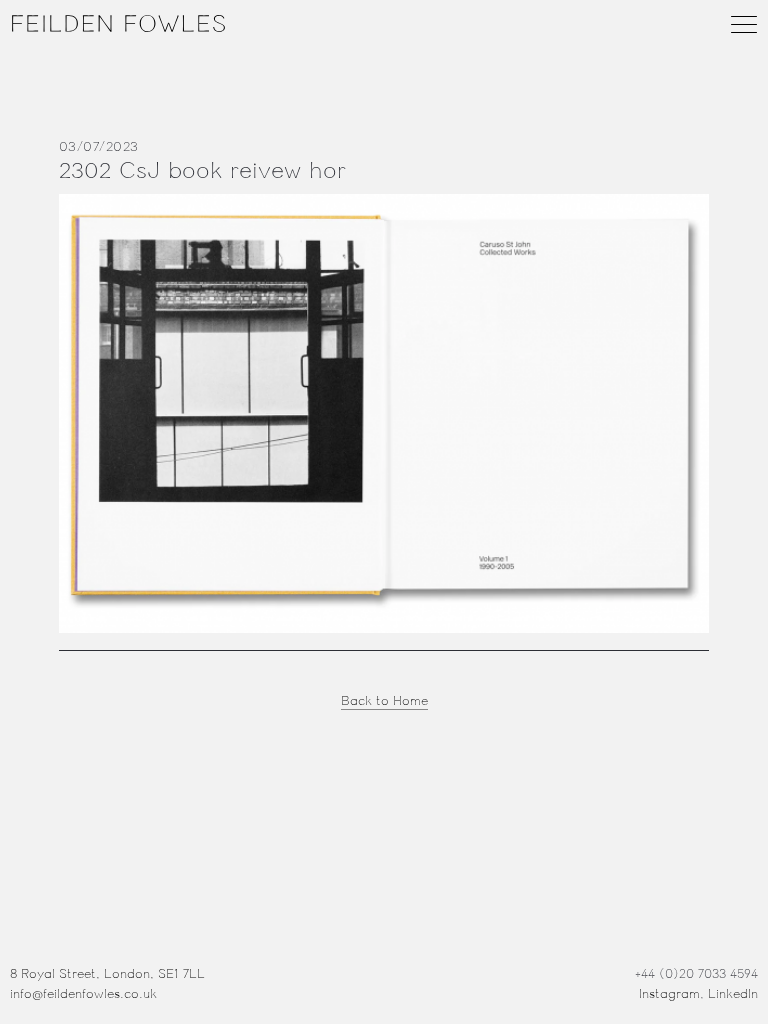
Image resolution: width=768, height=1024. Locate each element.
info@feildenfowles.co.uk (83, 994)
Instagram (669, 994)
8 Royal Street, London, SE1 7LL (107, 974)
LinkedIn (733, 994)
